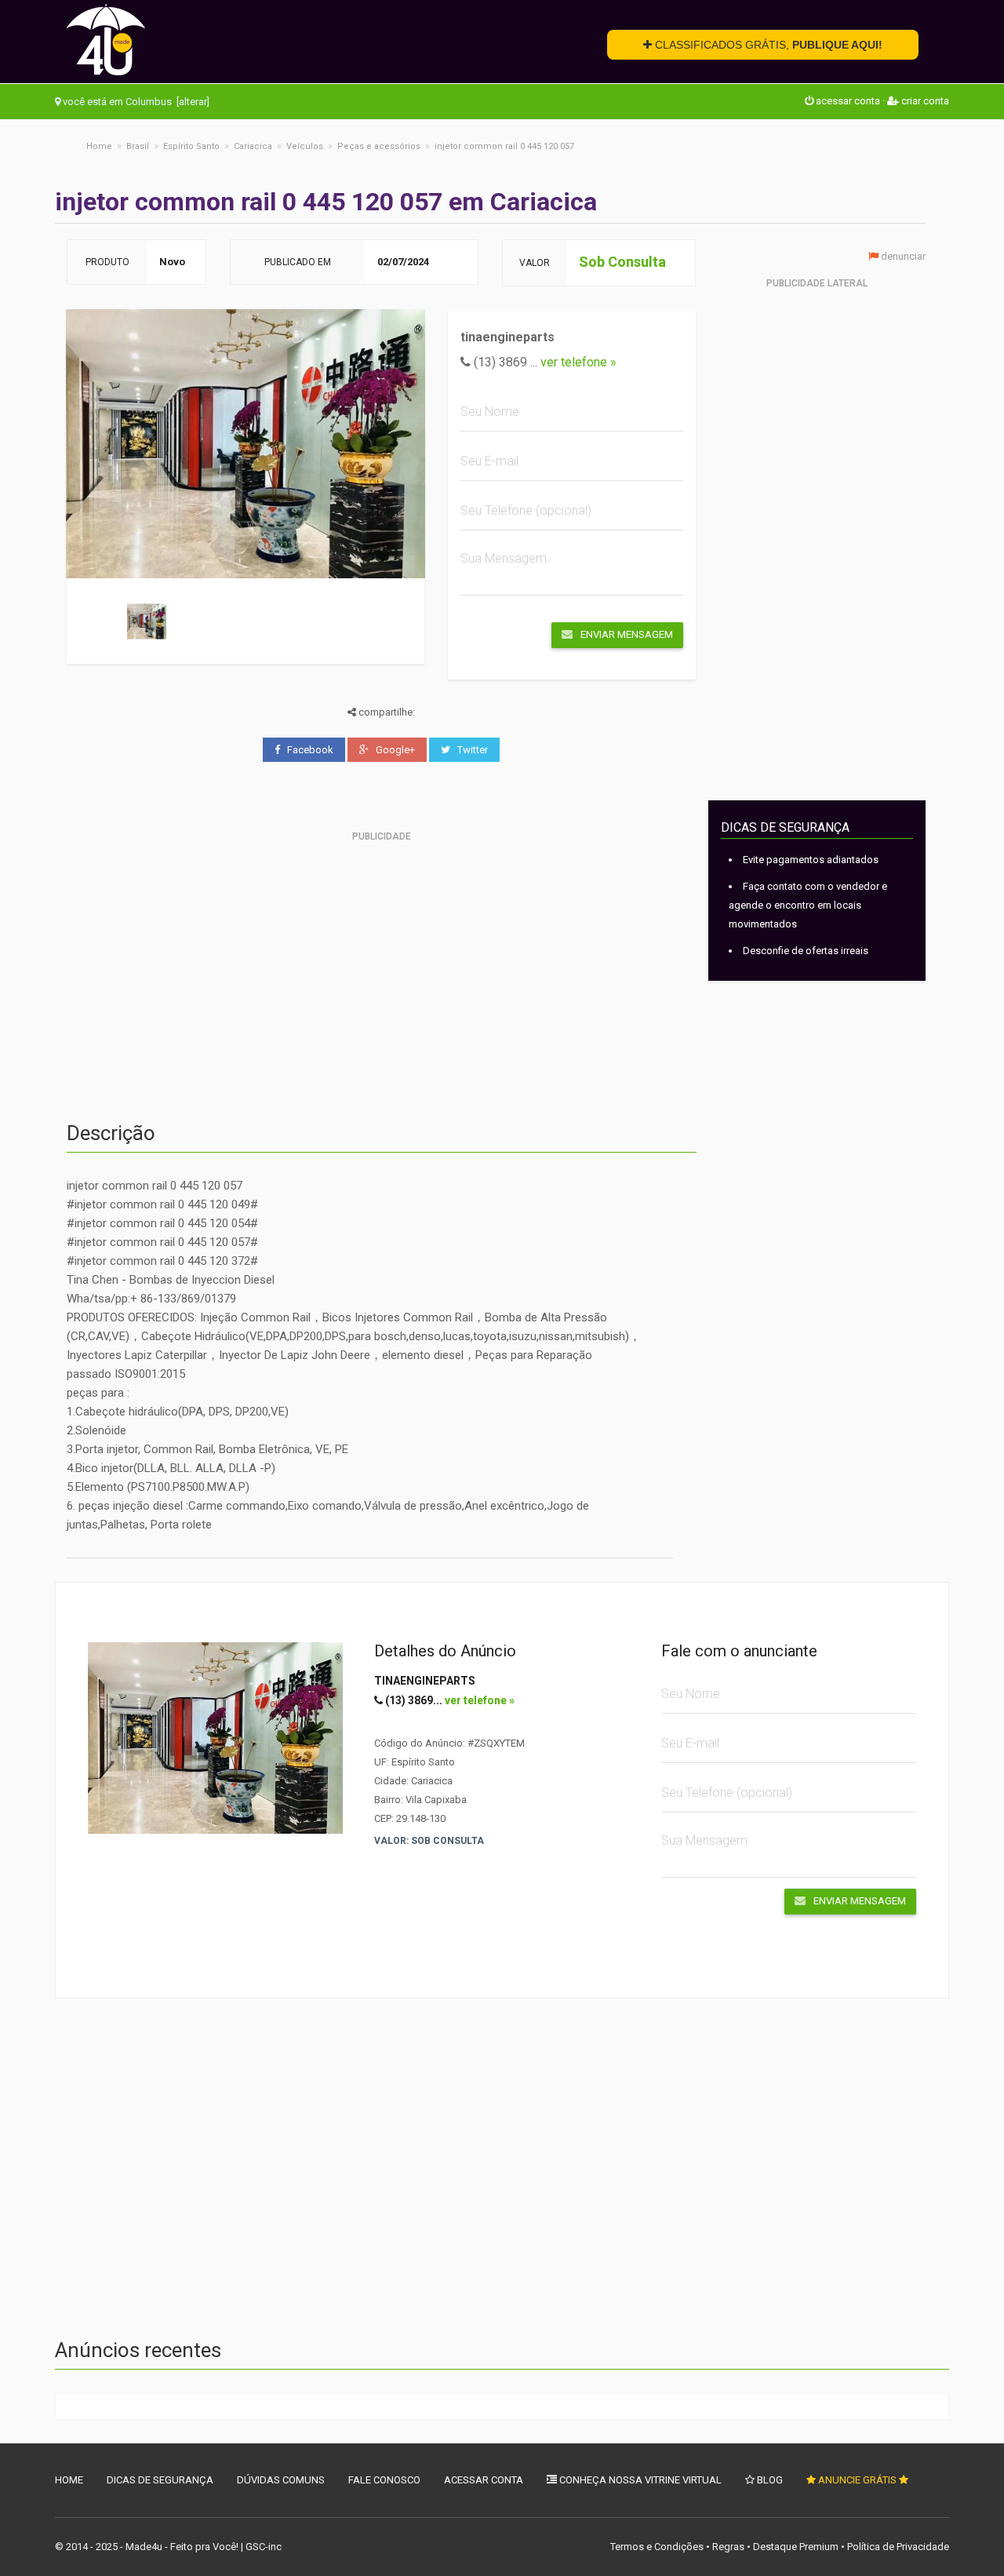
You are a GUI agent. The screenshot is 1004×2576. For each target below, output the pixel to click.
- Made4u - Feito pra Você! (179, 2547)
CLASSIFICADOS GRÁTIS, (767, 45)
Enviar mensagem (627, 634)
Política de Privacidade (898, 2547)
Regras (728, 2547)
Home (69, 2480)
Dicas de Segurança (160, 2480)
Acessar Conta (484, 2480)
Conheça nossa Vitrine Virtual (639, 2480)
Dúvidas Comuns (281, 2480)
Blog (769, 2480)
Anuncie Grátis (857, 2480)
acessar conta (847, 101)
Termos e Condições (657, 2547)
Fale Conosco (384, 2480)
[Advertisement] (382, 957)
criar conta (924, 101)
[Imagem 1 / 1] (147, 621)
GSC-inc (264, 2547)
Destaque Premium (796, 2547)
